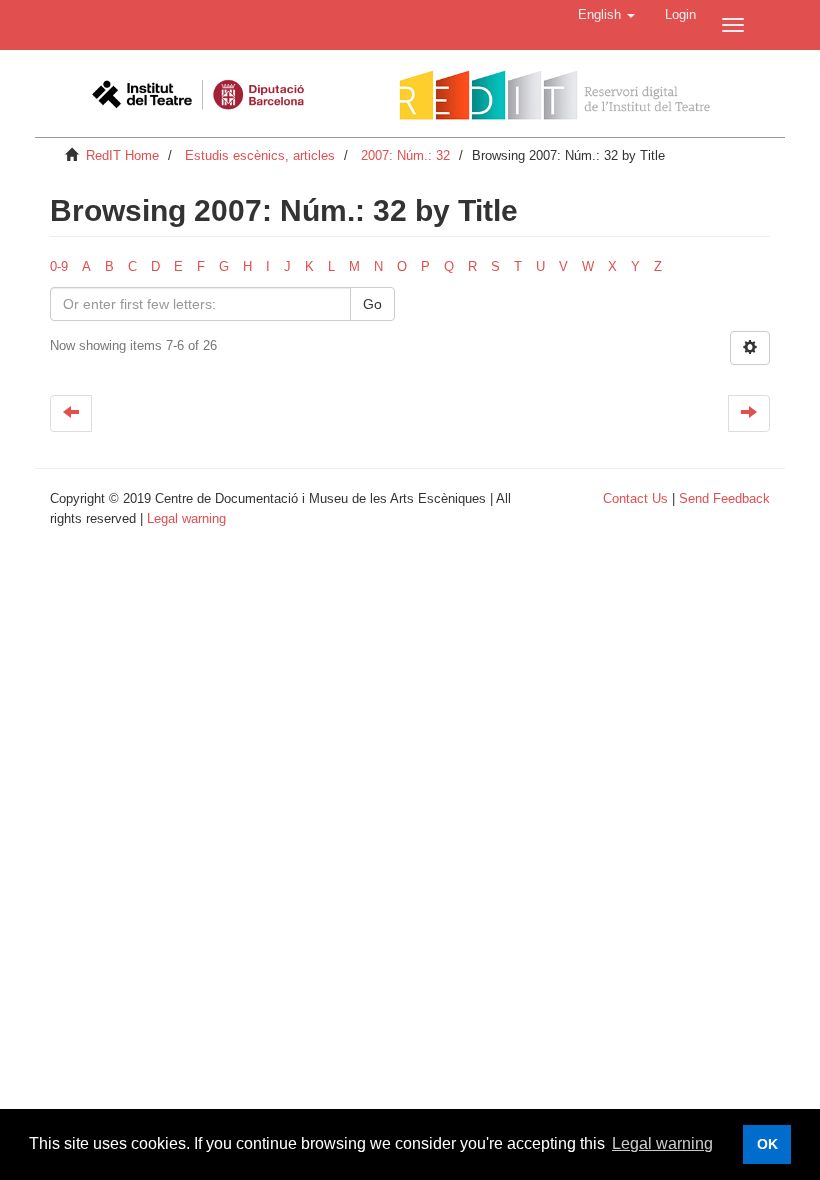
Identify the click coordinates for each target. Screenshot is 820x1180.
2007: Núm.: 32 (405, 155)
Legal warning (186, 518)
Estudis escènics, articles (260, 155)
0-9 (59, 266)
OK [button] (767, 1144)
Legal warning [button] (662, 1143)
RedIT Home (122, 155)
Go (372, 304)
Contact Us (635, 498)
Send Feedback (724, 498)
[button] (606, 15)
